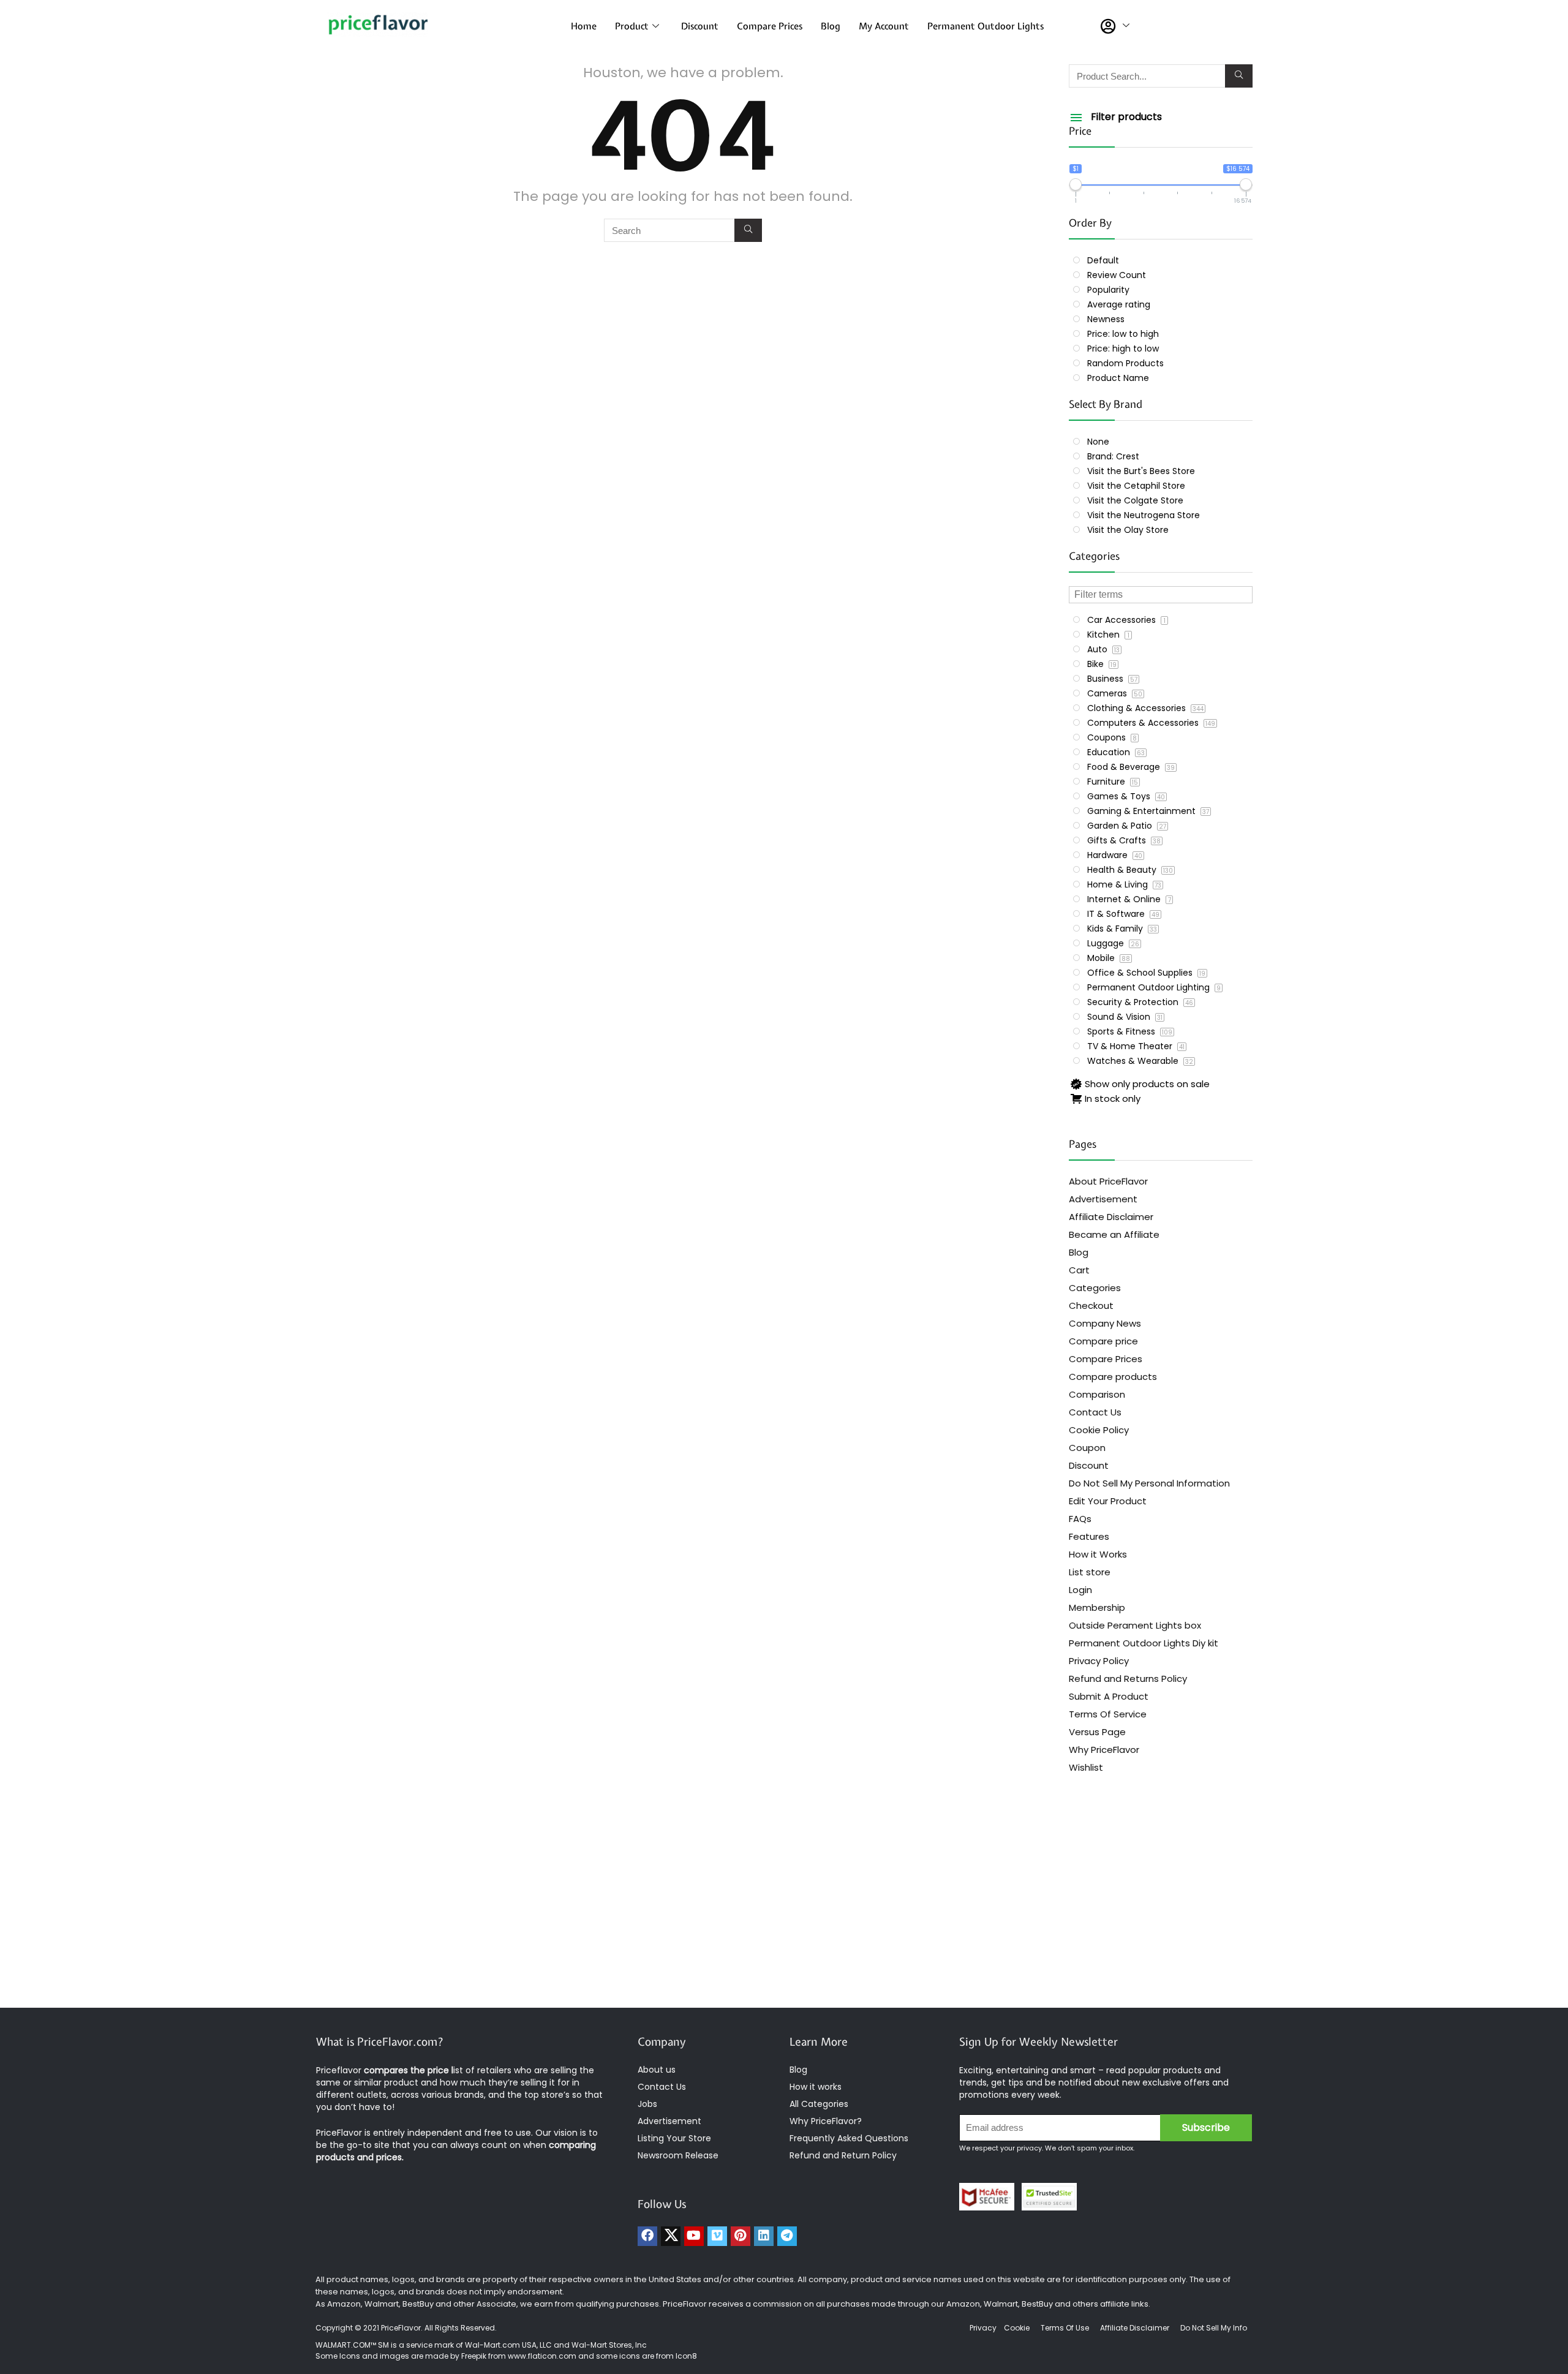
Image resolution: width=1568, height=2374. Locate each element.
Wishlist (1086, 1767)
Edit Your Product (1108, 1501)
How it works (816, 2087)
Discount (700, 26)
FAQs (1080, 1519)
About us (657, 2070)
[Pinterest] (741, 2236)
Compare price (1103, 1341)
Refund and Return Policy (843, 2155)
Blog (831, 26)
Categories (1095, 1288)
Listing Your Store (676, 2138)
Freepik (474, 2356)
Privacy (984, 2328)
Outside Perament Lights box (1135, 1625)
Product (632, 26)
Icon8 (686, 2356)
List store (1090, 1572)
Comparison (1097, 1394)
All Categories (819, 2104)
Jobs (647, 2104)
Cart (1079, 1270)
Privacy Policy (1099, 1661)
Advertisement (1103, 1199)
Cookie (1017, 2328)
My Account (884, 26)
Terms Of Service (1108, 1714)
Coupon (1087, 1448)
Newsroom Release (678, 2155)
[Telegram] (787, 2236)
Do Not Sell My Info (1214, 2328)
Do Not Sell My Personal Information (1149, 1483)
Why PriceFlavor (1104, 1750)
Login (1080, 1590)
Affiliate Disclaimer (1111, 1217)
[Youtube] (694, 2236)
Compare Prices (770, 26)
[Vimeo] (717, 2236)
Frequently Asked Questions (849, 2138)
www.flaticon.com (542, 2356)
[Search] (748, 230)
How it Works (1098, 1554)
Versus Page (1097, 1732)
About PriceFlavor (1108, 1181)
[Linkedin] (764, 2236)
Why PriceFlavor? (826, 2121)
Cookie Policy (1099, 1430)
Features (1089, 1536)
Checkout (1091, 1306)
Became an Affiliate (1114, 1234)
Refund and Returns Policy (1128, 1679)
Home (584, 26)
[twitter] (671, 2236)
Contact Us (1095, 1412)
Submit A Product (1109, 1696)
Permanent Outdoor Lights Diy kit (1144, 1643)
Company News (1105, 1323)
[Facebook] (647, 2236)
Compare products (1113, 1377)
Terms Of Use (1065, 2328)
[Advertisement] (784, 1910)
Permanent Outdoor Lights (986, 26)
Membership (1097, 1607)
